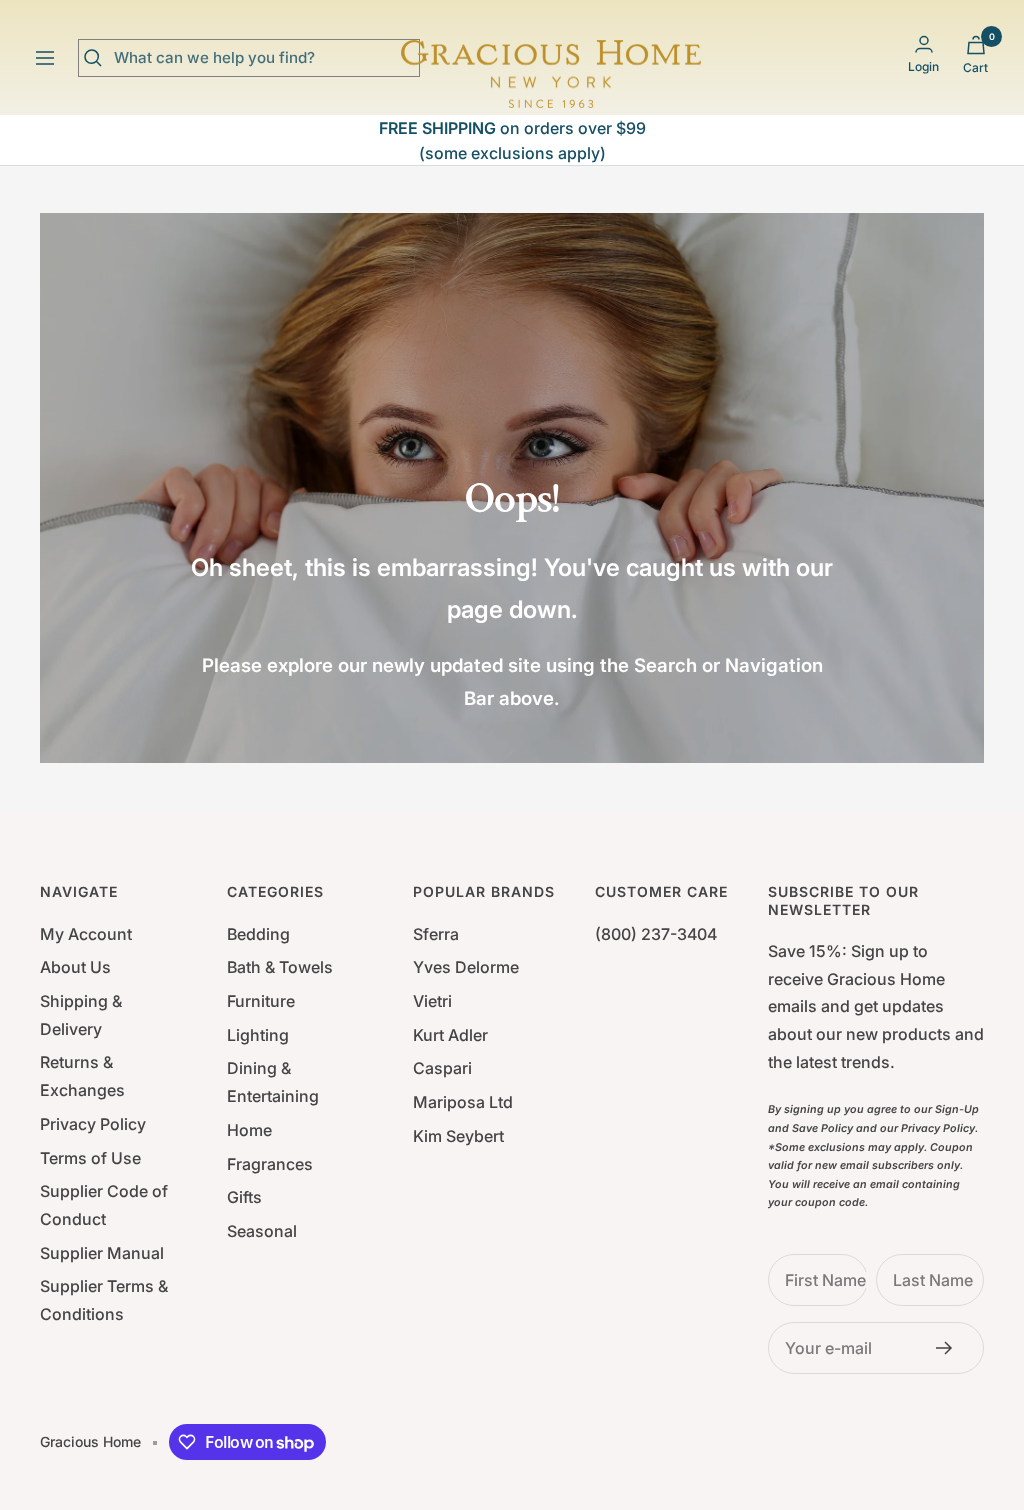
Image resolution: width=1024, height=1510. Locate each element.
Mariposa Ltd (463, 1102)
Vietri (432, 1001)
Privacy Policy (93, 1124)
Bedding (258, 934)
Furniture (261, 1001)
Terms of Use (90, 1158)
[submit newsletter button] (950, 1348)
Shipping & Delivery (81, 1015)
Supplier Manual (102, 1253)
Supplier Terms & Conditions (104, 1300)
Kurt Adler (450, 1035)
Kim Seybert (458, 1136)
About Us (75, 967)
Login (923, 66)
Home (249, 1130)
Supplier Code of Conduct (104, 1205)
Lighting (258, 1035)
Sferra (436, 934)
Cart (975, 67)
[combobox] (264, 58)
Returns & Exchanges (82, 1076)
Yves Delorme (466, 967)
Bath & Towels (280, 967)
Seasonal (262, 1231)
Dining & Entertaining (273, 1082)
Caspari (442, 1068)
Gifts (244, 1197)
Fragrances (270, 1164)
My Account (86, 934)
